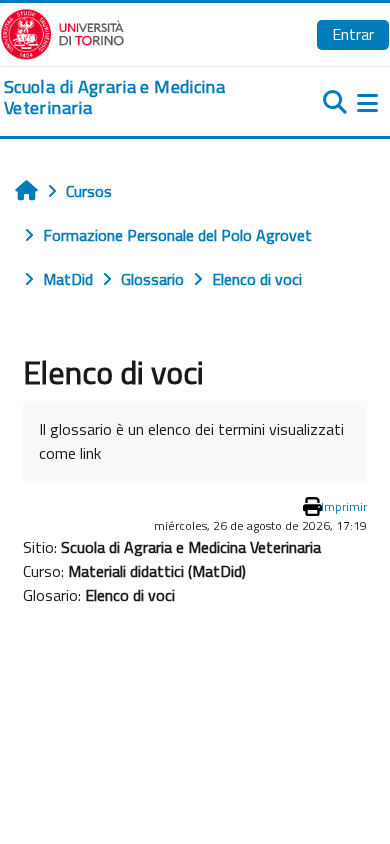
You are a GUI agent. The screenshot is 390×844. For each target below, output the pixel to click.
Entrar (353, 34)
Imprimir (344, 506)
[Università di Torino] (62, 32)
